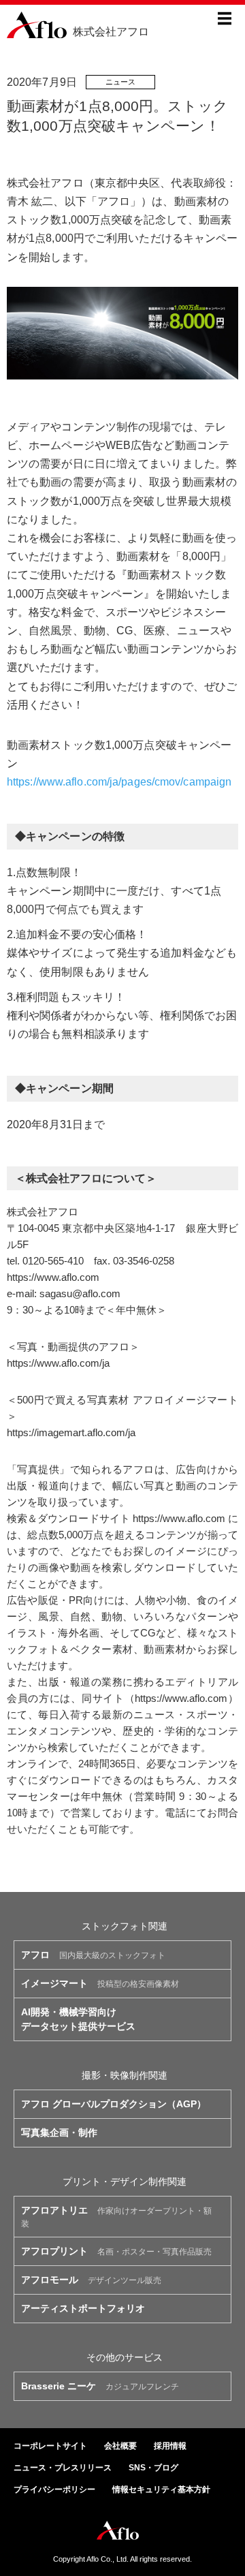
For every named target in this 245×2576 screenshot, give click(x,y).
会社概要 (120, 2446)
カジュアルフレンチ (100, 2386)
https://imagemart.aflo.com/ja (71, 1432)
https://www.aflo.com (53, 1277)
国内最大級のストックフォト (93, 1955)
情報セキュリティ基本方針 (161, 2489)
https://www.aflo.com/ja (58, 1363)
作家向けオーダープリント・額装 (116, 2217)
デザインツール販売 (91, 2280)
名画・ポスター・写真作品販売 (116, 2251)
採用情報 (170, 2446)
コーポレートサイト (50, 2446)
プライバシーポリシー (54, 2489)
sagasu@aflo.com (80, 1293)
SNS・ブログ (153, 2468)
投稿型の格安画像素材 (100, 1983)
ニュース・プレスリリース (63, 2468)
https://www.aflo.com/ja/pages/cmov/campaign (119, 782)
